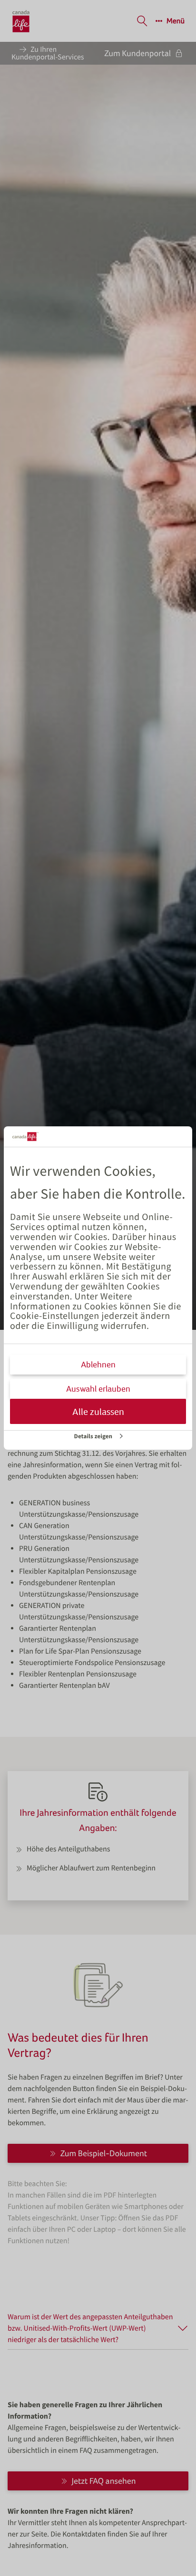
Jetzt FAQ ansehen (104, 2481)
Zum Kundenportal (137, 53)
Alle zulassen (98, 1411)
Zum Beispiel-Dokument (104, 2153)
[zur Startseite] (21, 21)
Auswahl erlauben (98, 1389)
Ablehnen (98, 1364)
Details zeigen (93, 1436)
